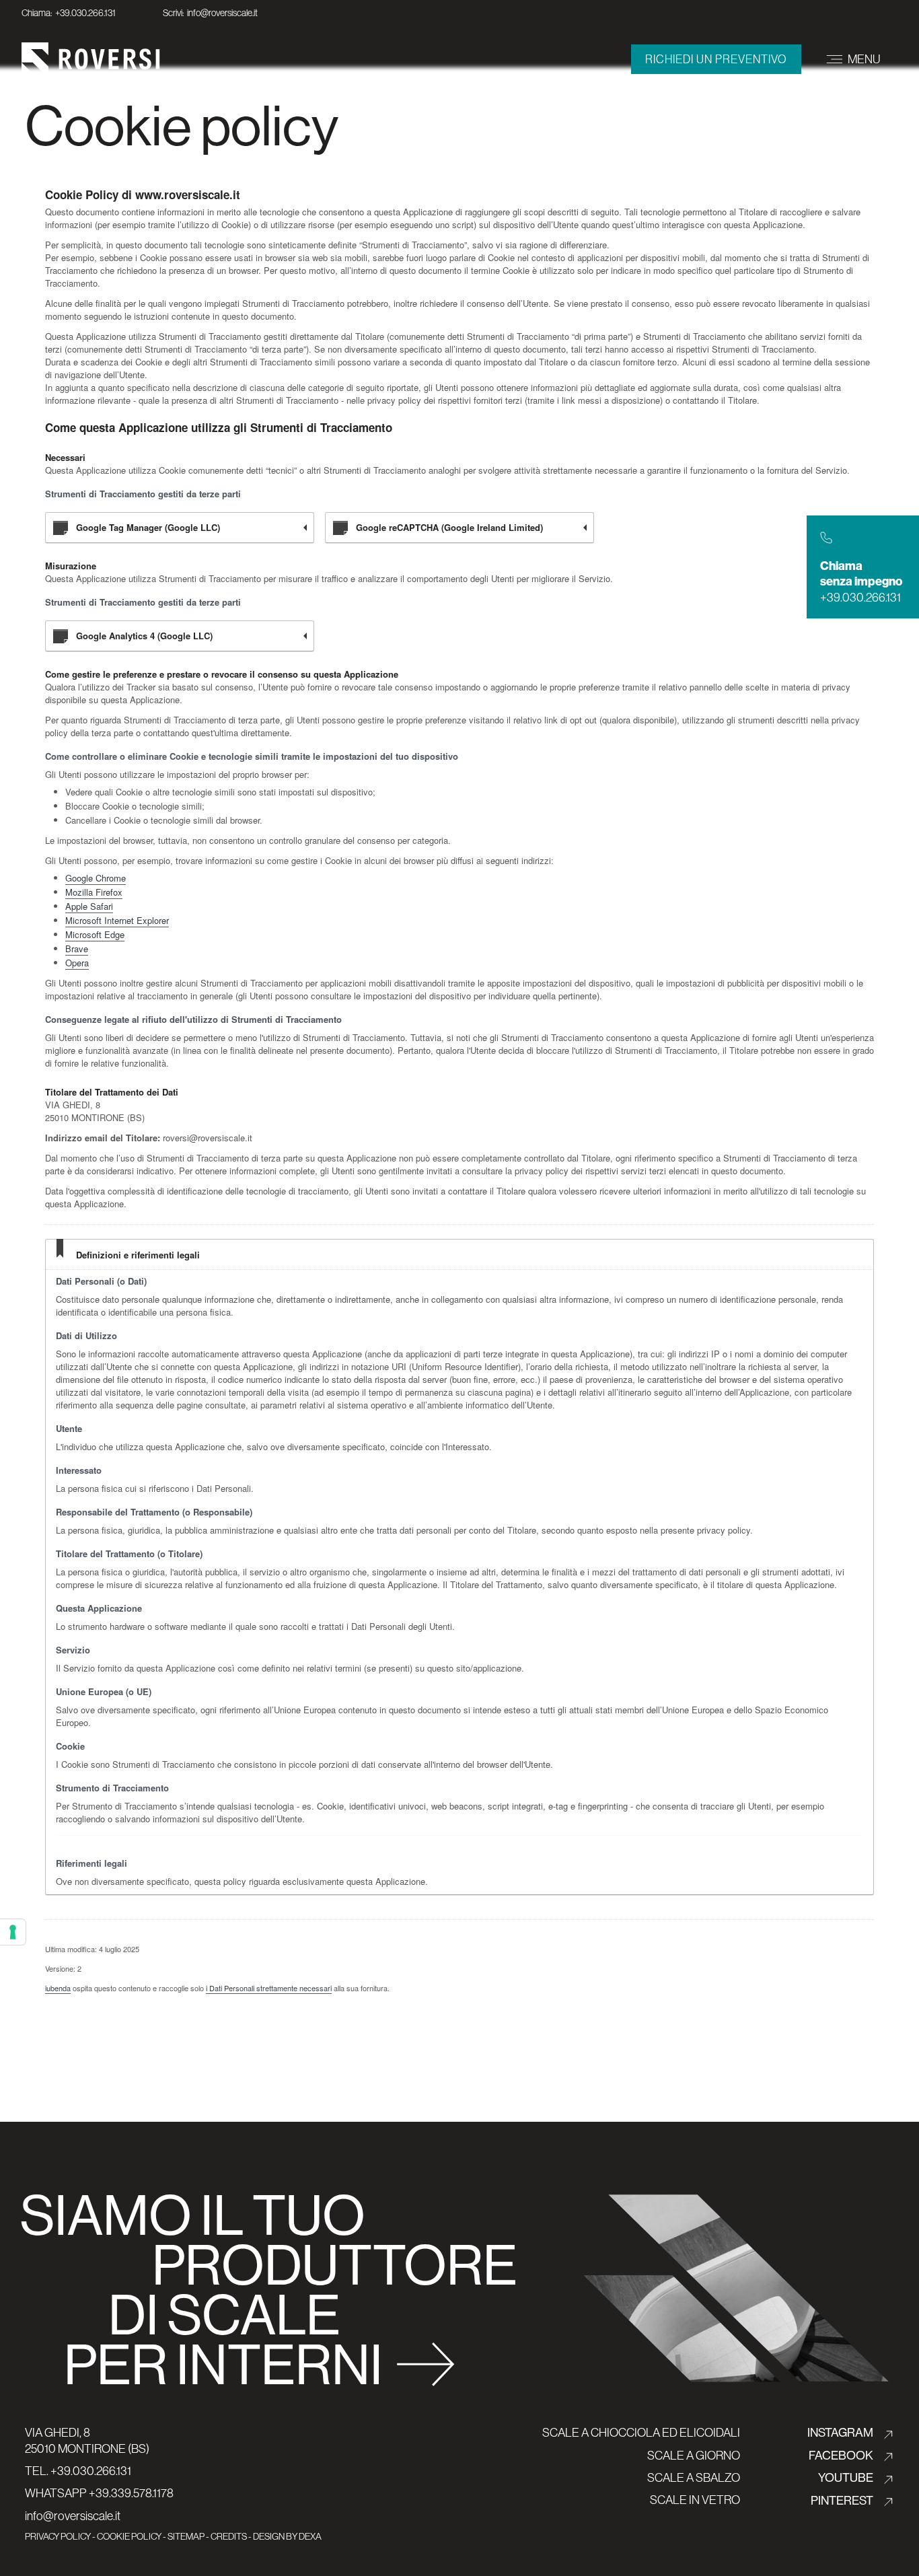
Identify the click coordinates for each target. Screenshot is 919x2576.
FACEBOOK (842, 2455)
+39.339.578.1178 (130, 2493)
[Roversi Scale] (91, 58)
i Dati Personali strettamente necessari (269, 1988)
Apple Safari (89, 906)
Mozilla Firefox (94, 892)
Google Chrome (96, 878)
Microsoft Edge (95, 934)
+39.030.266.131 (91, 2471)
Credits (229, 2536)
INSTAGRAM (841, 2432)
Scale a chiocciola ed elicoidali (641, 2432)
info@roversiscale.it (73, 2516)
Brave (77, 949)
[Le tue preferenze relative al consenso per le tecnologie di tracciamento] (13, 1932)
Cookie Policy (129, 2536)
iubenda (58, 1988)
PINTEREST (843, 2500)
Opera (77, 963)
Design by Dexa (287, 2536)
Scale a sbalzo (694, 2477)
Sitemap (186, 2536)
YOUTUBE (847, 2477)
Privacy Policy (58, 2536)
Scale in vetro (695, 2500)
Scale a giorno (694, 2455)
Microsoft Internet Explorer (117, 920)
